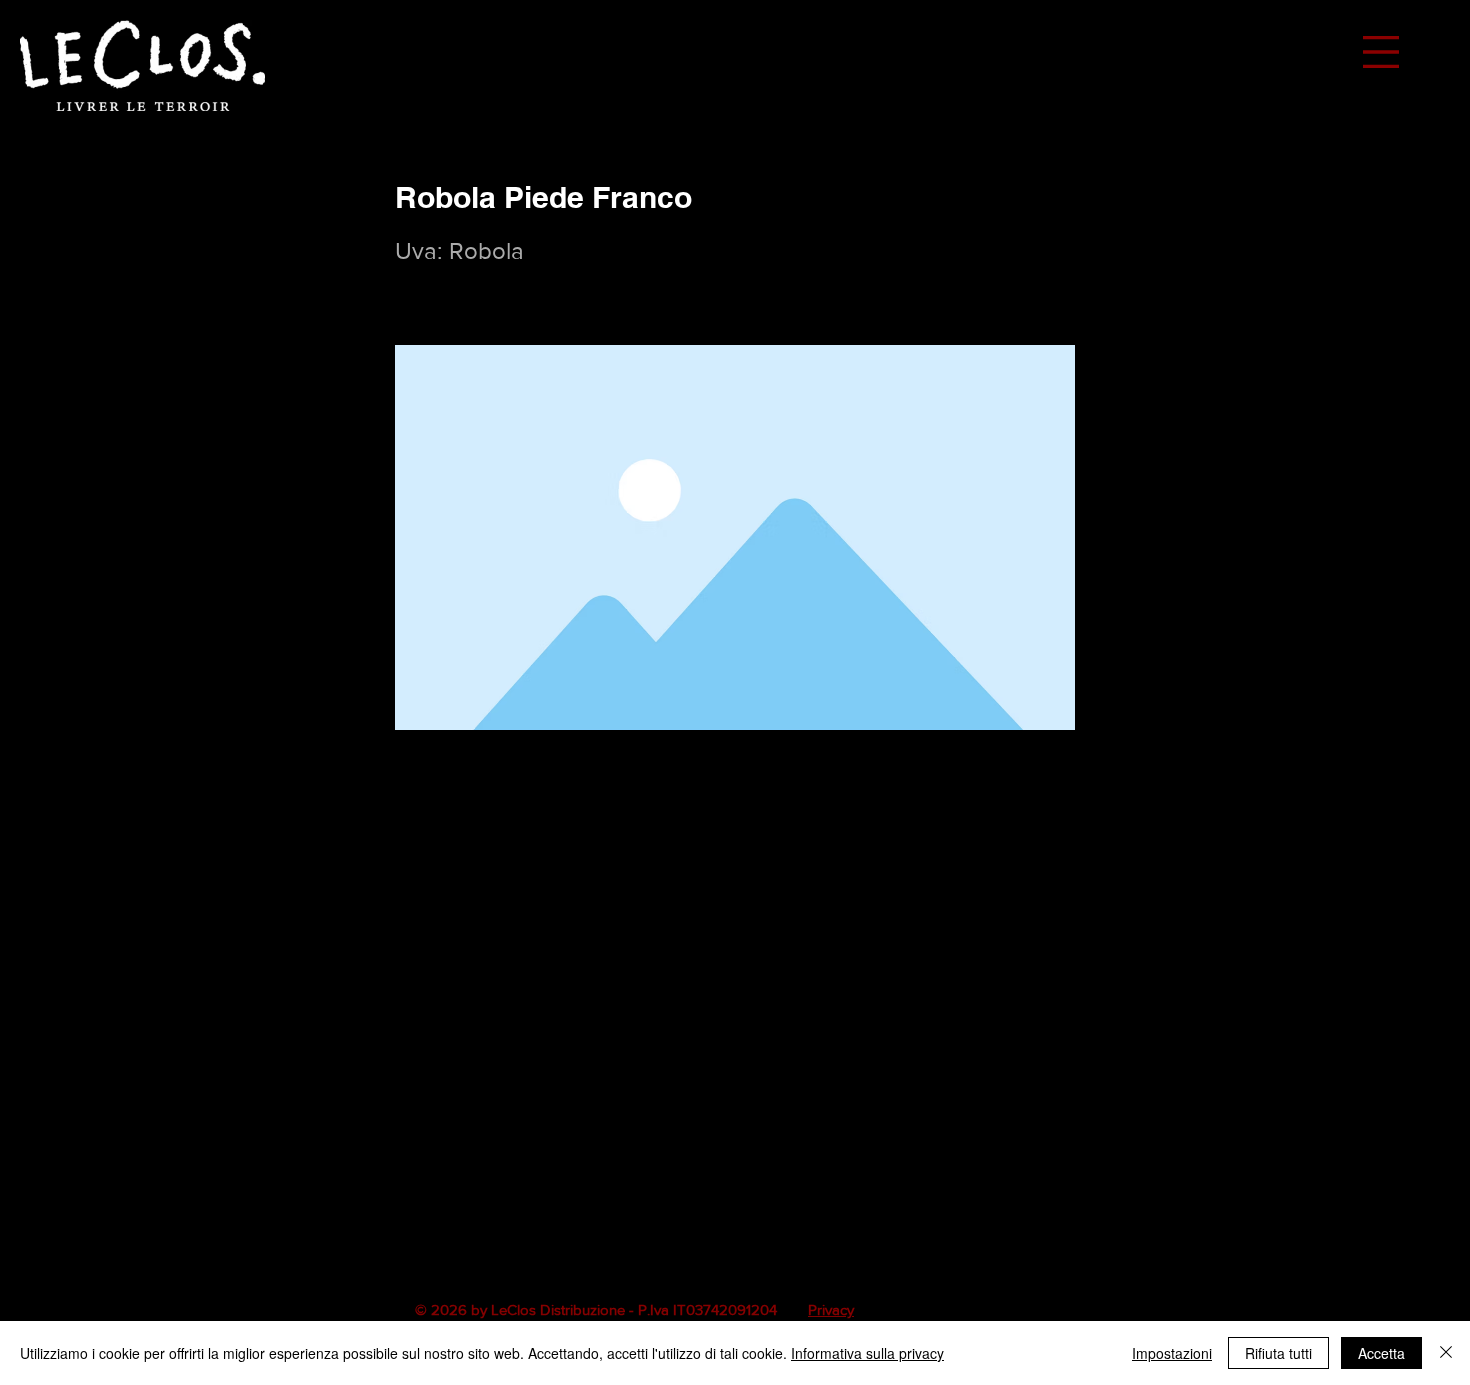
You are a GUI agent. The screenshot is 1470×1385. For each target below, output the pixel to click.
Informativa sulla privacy (867, 1353)
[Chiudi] (1446, 1353)
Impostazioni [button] (1172, 1353)
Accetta (1381, 1353)
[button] (1381, 52)
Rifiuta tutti (1278, 1353)
